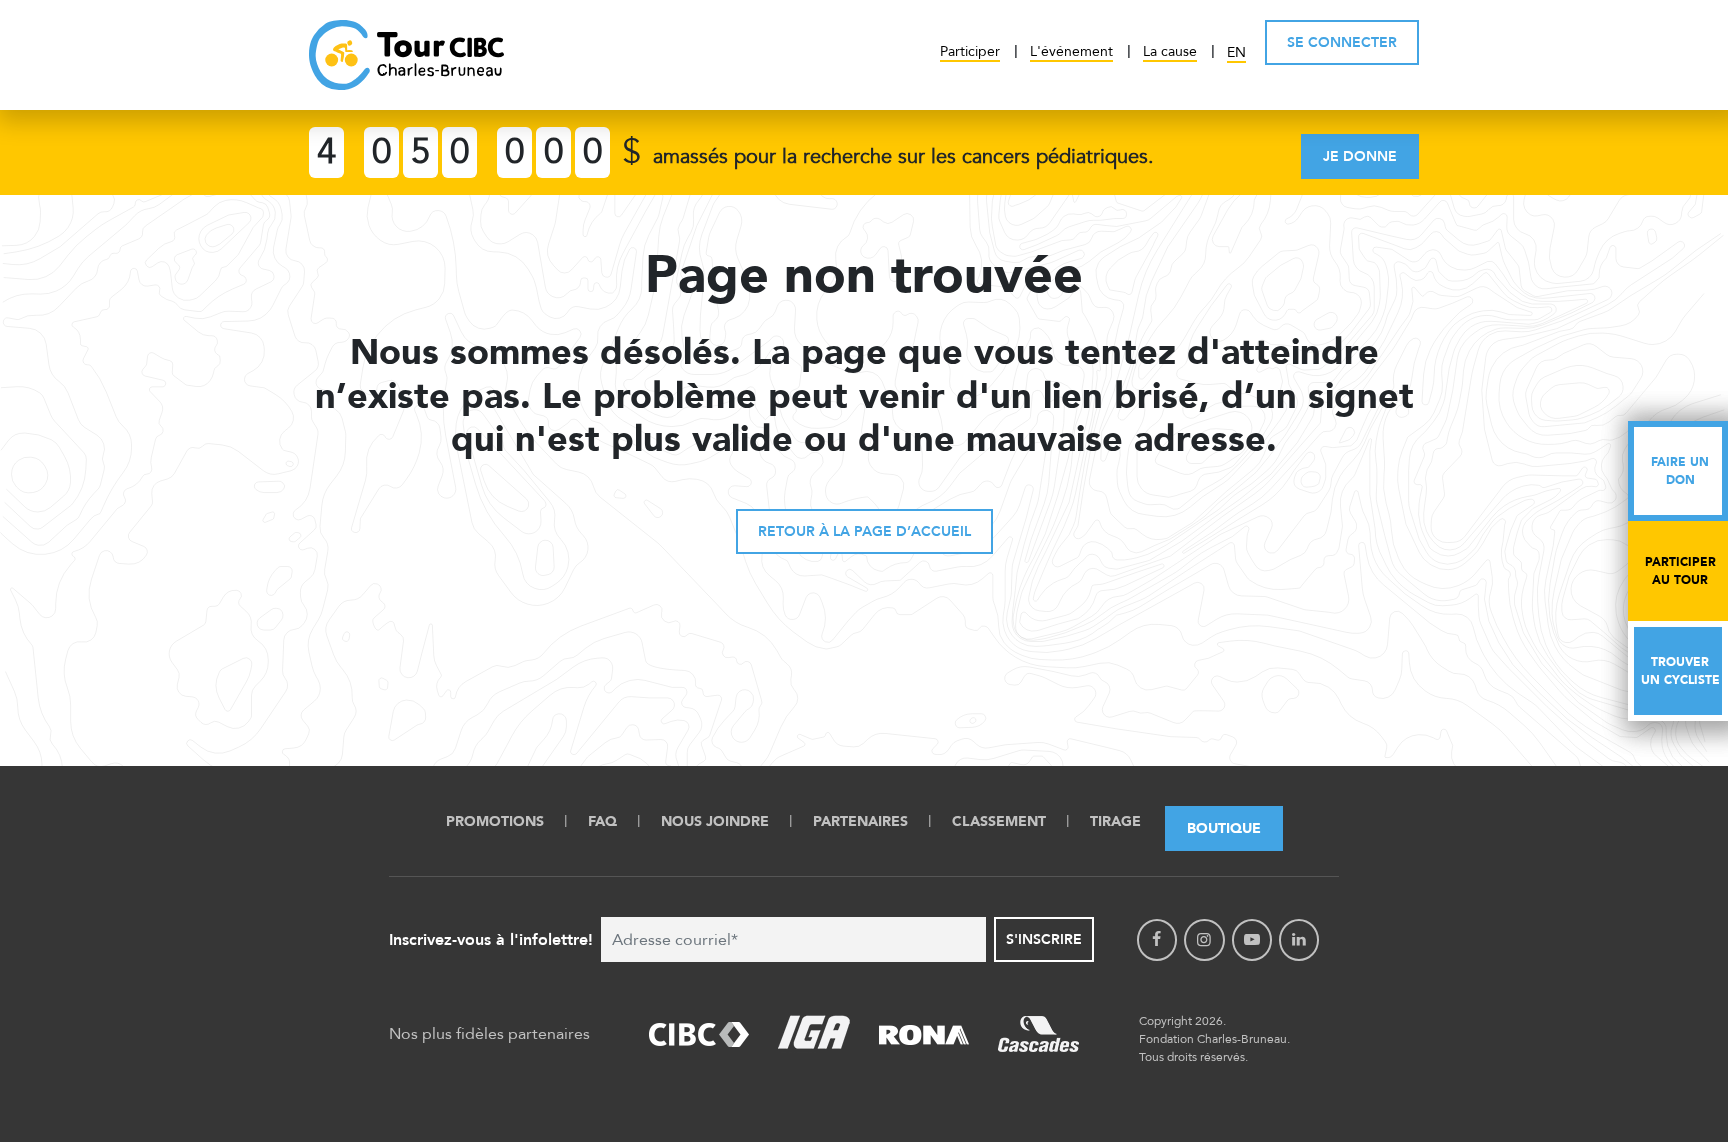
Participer (970, 51)
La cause (1170, 51)
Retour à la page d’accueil (864, 531)
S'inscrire (1044, 939)
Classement (999, 821)
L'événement (1071, 51)
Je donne (1360, 156)
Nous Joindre (715, 821)
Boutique (1224, 828)
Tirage (1115, 821)
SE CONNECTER (1342, 42)
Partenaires (860, 821)
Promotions (495, 821)
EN (1236, 52)
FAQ (602, 821)
